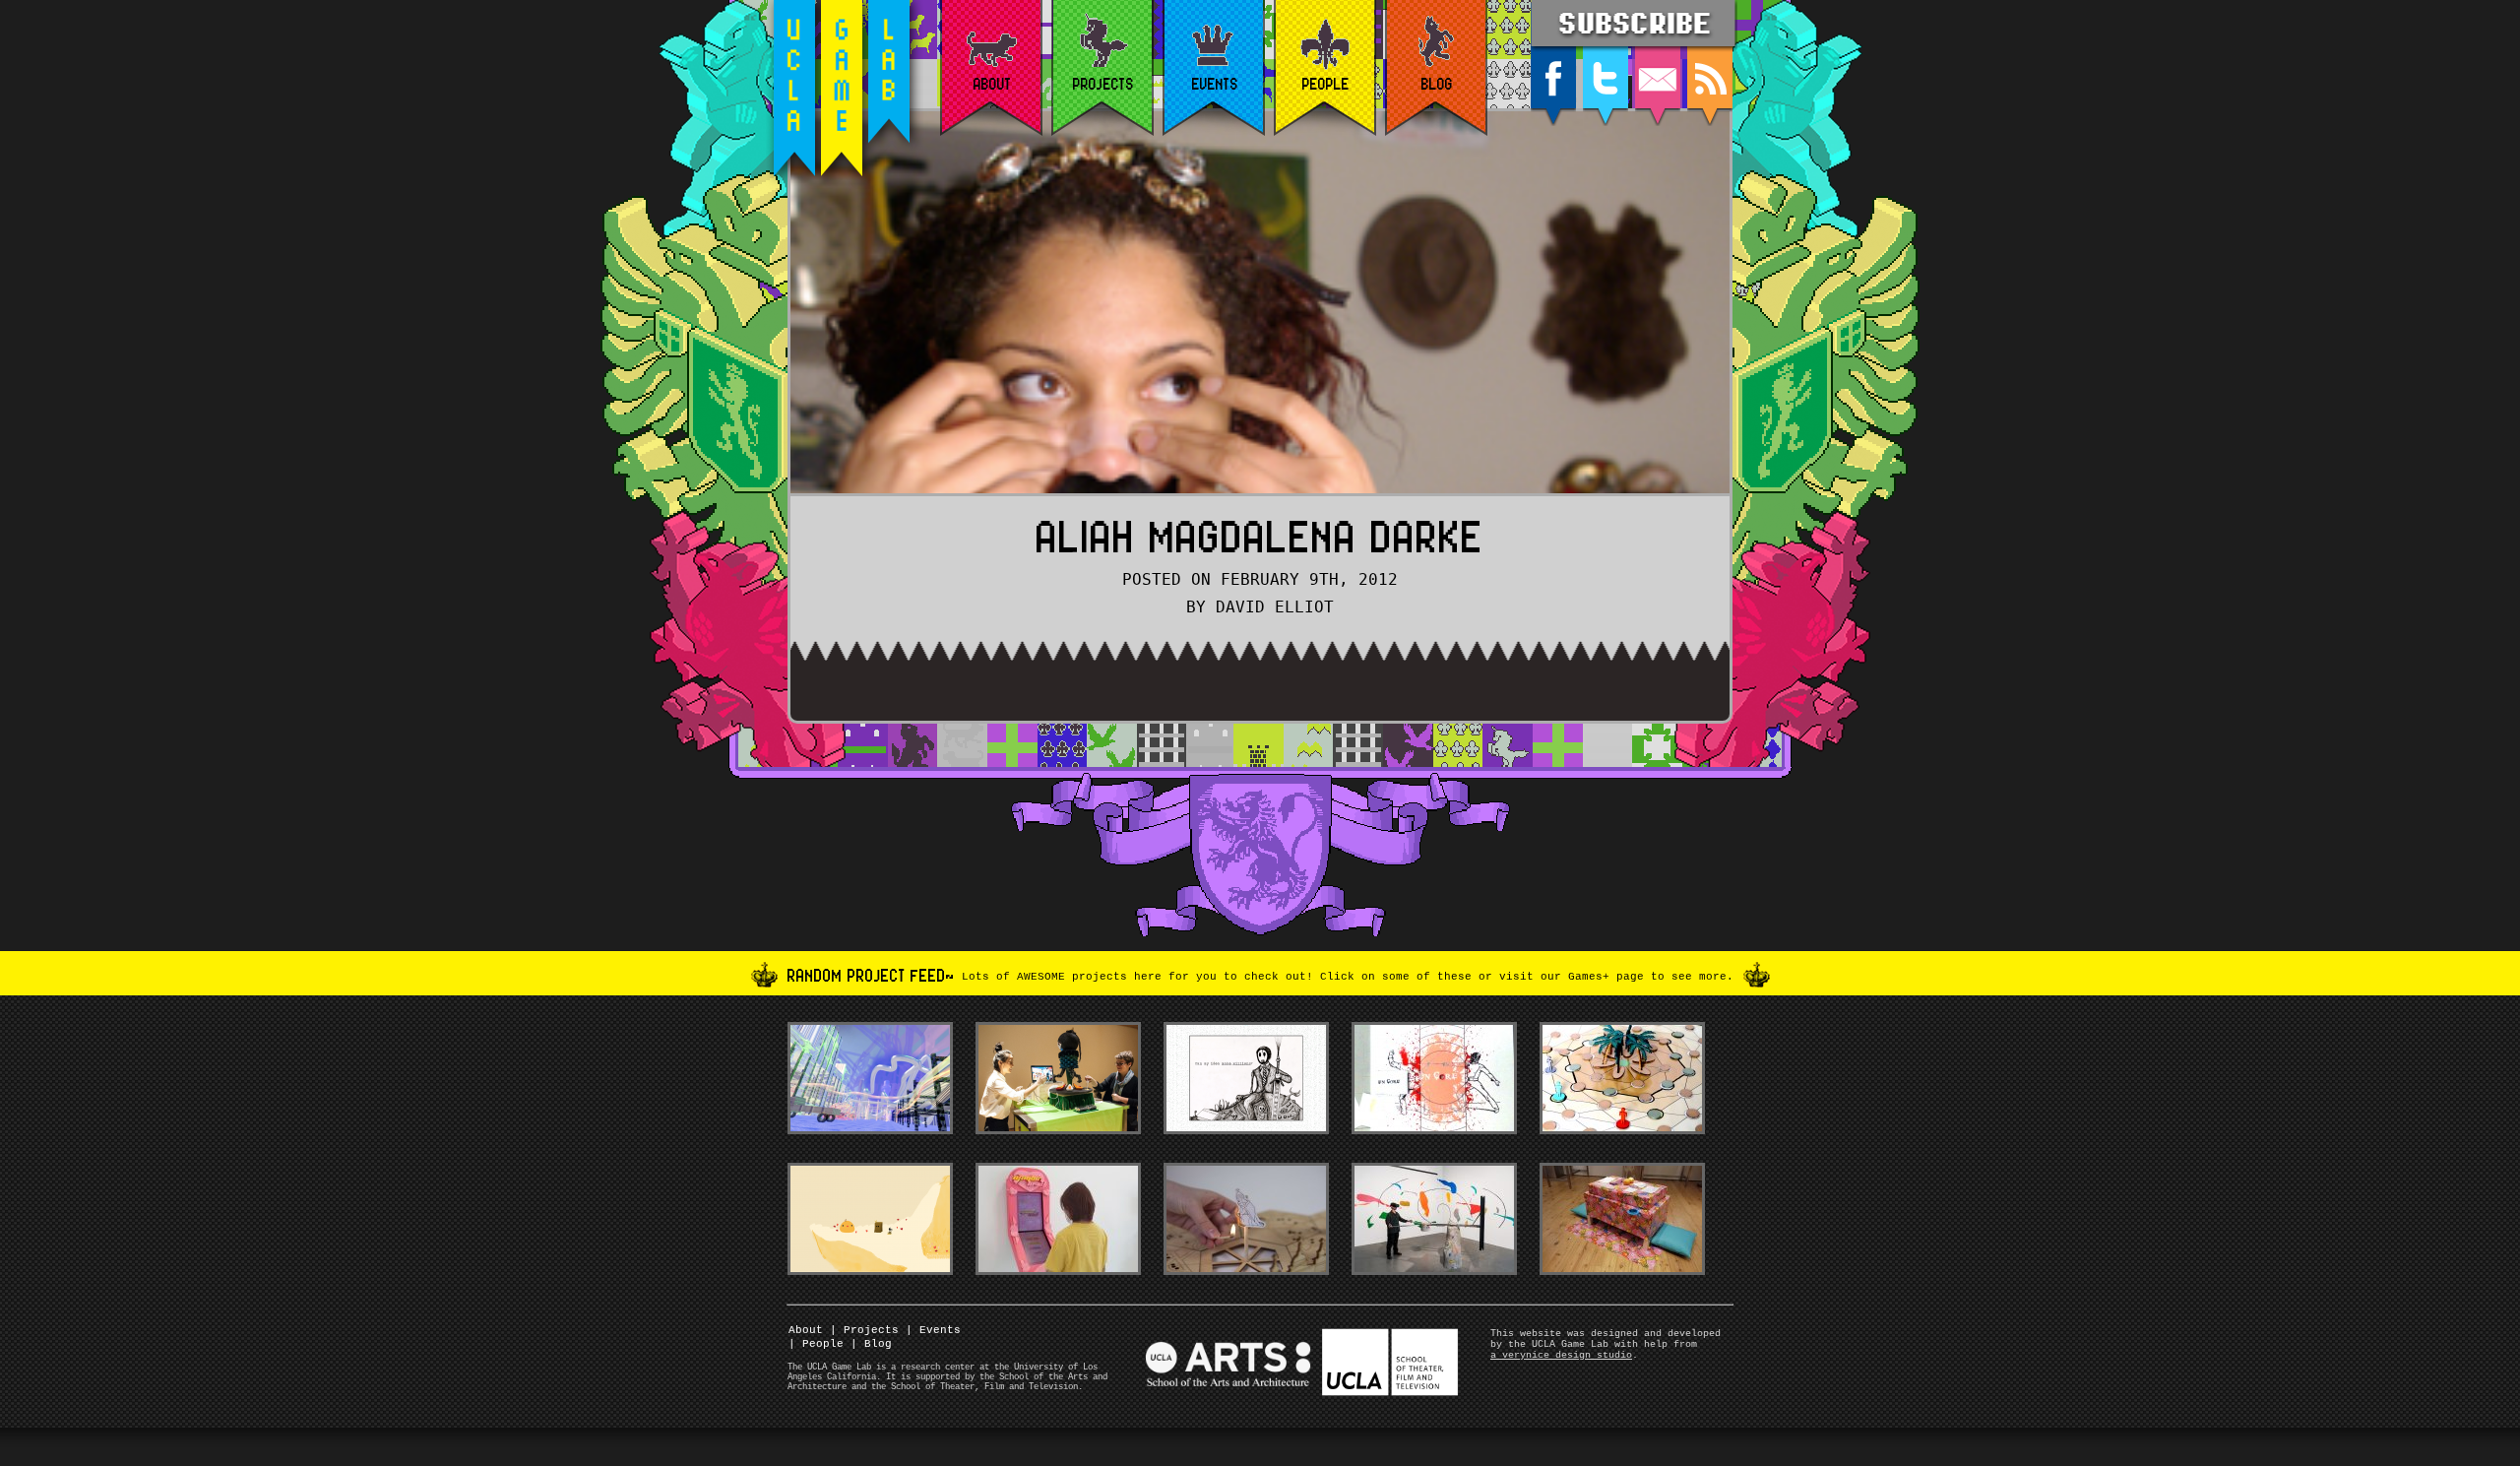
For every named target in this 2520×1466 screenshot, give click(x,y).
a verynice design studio (1561, 1355)
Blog (871, 1344)
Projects (864, 1330)
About (806, 1330)
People (816, 1344)
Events (933, 1330)
